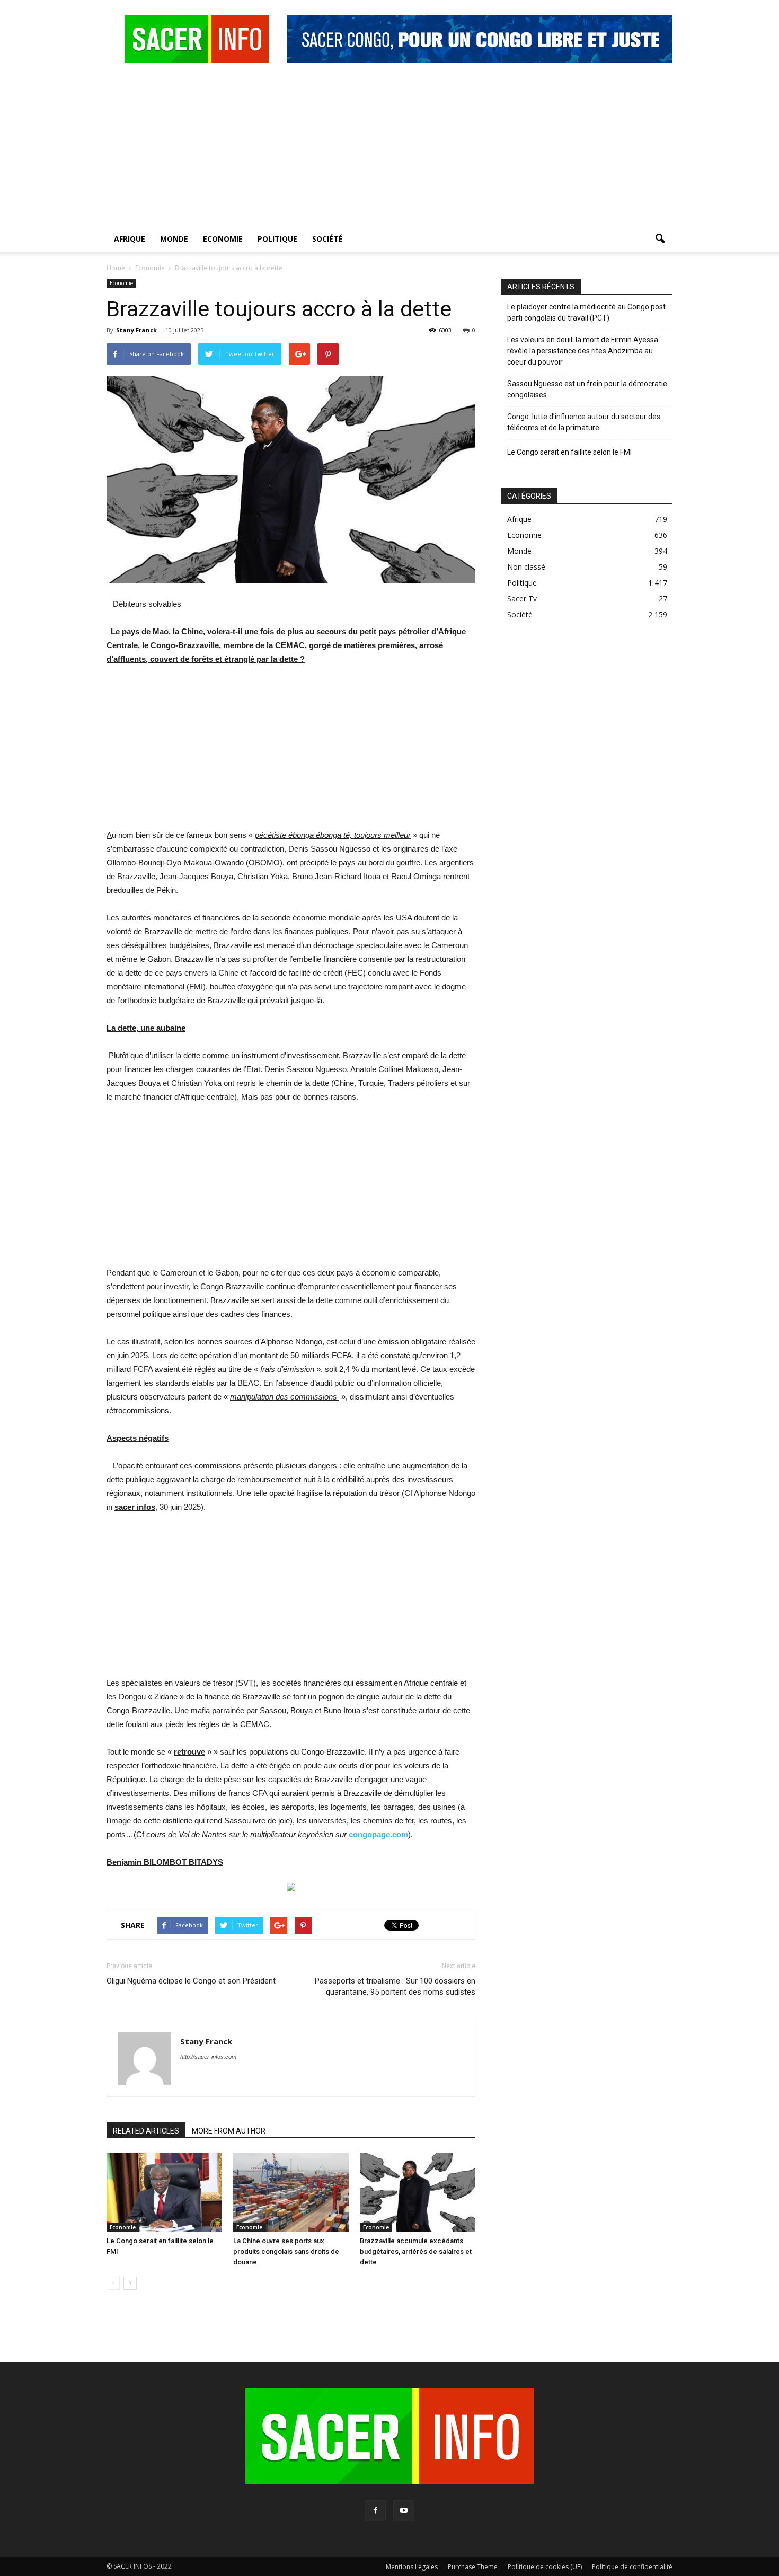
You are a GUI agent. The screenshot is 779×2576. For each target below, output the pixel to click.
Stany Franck (136, 330)
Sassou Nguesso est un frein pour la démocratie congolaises (587, 389)
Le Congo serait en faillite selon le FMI (569, 452)
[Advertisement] (389, 147)
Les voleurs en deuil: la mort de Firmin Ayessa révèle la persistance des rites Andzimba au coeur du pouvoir (583, 351)
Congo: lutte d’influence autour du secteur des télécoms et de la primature (584, 422)
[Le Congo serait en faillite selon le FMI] (164, 2192)
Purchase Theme (473, 2567)
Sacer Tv (522, 599)
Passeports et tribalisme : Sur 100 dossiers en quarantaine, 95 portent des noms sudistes (395, 1986)
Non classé (526, 567)
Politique (277, 239)
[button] (660, 239)
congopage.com (378, 1834)
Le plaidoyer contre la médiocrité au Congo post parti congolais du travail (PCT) (586, 312)
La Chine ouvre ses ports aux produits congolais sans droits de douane (286, 2251)
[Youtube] (404, 2511)
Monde (174, 239)
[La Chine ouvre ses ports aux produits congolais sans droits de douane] (291, 2192)
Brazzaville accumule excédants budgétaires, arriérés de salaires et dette (416, 2251)
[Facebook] (375, 2511)
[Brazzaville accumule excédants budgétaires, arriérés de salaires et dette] (418, 2192)
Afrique (130, 239)
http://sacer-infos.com (208, 2057)
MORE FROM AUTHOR (229, 2131)
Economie (223, 239)
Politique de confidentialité (632, 2567)
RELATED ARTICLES (146, 2131)
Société (327, 239)
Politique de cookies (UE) (545, 2567)
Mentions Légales (412, 2567)
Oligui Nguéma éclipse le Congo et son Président (191, 1981)
